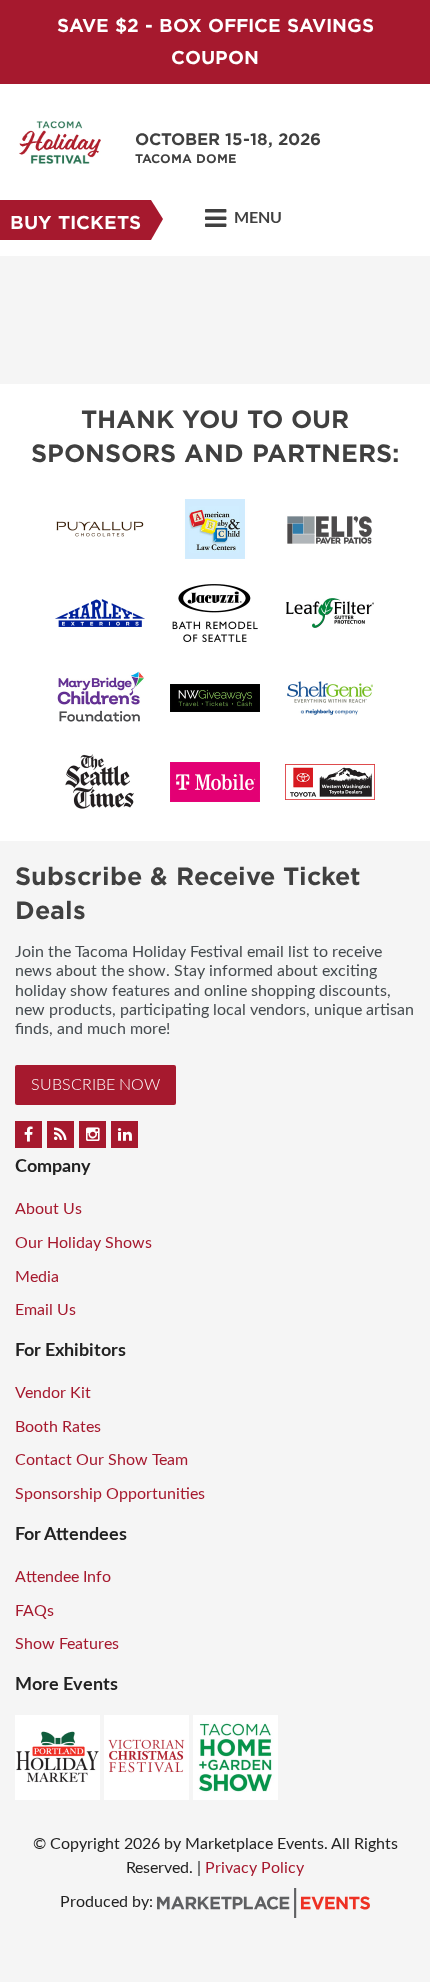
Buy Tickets (75, 222)
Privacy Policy (254, 1868)
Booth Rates (58, 1427)
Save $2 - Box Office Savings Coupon (215, 41)
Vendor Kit (53, 1393)
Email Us (45, 1310)
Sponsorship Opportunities (110, 1494)
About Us (48, 1209)
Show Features (67, 1644)
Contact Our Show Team (101, 1460)
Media (37, 1277)
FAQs (34, 1611)
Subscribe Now (95, 1085)
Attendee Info (63, 1577)
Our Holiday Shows (83, 1243)
